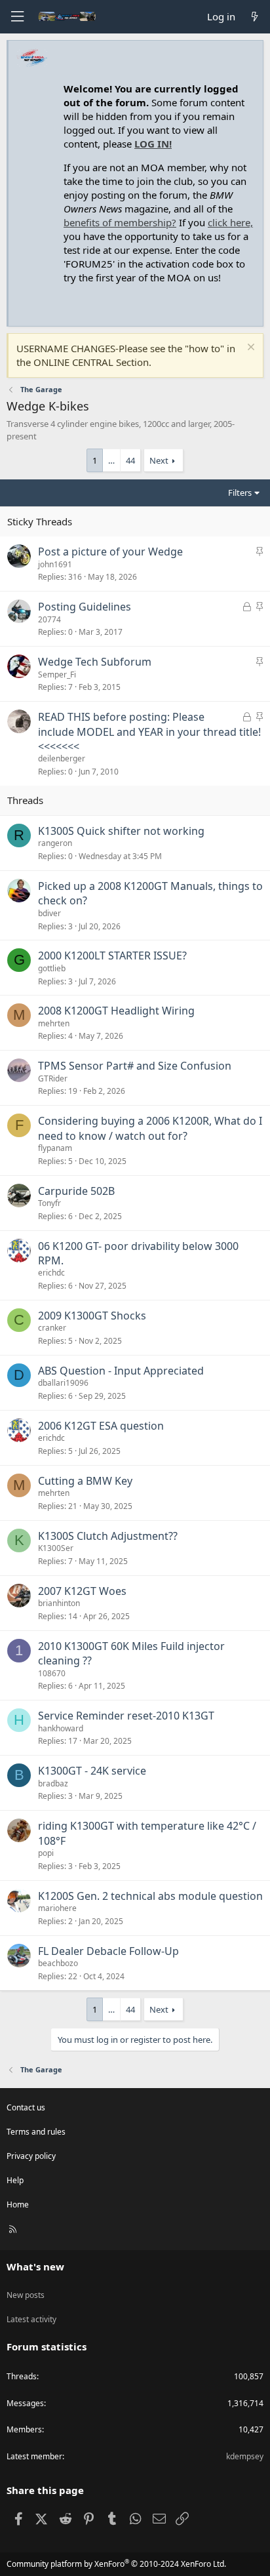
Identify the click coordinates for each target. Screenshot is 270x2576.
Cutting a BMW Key (85, 1481)
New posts (26, 2295)
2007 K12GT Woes (82, 1591)
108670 (52, 1673)
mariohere (57, 1908)
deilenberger (62, 758)
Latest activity (31, 2319)
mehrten (54, 1023)
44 (130, 460)
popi (46, 1853)
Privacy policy (31, 2156)
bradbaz (53, 1783)
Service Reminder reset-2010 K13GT (126, 1716)
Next (159, 460)
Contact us (26, 2107)
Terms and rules (36, 2132)
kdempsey (245, 2456)
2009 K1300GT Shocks (92, 1316)
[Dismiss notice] (249, 349)
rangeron (55, 843)
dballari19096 (63, 1383)
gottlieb (52, 968)
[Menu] (17, 17)
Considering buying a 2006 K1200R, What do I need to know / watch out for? (150, 1128)
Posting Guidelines (85, 607)
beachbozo (58, 1963)
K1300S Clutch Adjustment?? (108, 1536)
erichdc (51, 1273)
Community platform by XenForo (116, 2564)
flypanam (55, 1148)
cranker (52, 1328)
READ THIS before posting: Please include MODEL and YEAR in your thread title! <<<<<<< (149, 732)
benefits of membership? (120, 222)
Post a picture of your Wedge (110, 552)
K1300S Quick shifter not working (121, 831)
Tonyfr (49, 1203)
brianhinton (59, 1603)
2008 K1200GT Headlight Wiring (116, 1011)
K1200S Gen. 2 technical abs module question (150, 1896)
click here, (230, 222)
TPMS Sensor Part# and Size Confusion (135, 1066)
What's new (35, 2266)
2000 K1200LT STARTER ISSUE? (112, 956)
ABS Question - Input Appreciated (121, 1371)
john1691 (55, 564)
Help (15, 2180)
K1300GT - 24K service (92, 1771)
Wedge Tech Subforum (95, 662)
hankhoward (61, 1728)
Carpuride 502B (76, 1191)
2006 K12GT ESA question (101, 1426)
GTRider (53, 1078)
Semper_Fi (57, 674)
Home (18, 2204)
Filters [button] (240, 493)
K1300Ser (56, 1548)
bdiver (49, 913)
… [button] (111, 460)
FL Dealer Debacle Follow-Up (108, 1951)
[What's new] (255, 17)
